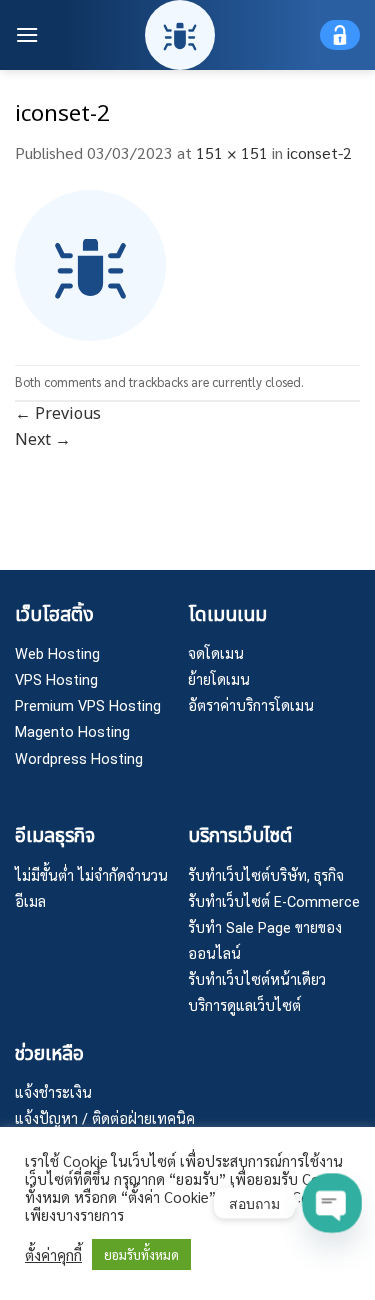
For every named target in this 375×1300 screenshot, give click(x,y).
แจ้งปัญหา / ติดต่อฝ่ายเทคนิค (105, 1119)
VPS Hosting (56, 680)
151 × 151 (232, 152)
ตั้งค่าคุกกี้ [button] (53, 1255)
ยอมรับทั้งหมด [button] (141, 1254)
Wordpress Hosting (79, 759)
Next (43, 440)
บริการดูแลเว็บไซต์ (244, 1006)
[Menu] (27, 34)
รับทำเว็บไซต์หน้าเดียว (257, 980)
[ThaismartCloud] (180, 35)
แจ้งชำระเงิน (53, 1093)
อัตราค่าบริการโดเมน (251, 706)
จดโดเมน (216, 654)
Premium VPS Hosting (88, 706)
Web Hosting (57, 654)
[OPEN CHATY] (331, 1202)
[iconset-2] (90, 262)
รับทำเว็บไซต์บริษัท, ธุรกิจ (266, 876)
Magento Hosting (72, 732)
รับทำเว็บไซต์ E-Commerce (274, 902)
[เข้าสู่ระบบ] (340, 35)
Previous (58, 414)
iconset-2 (319, 152)
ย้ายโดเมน (219, 680)
